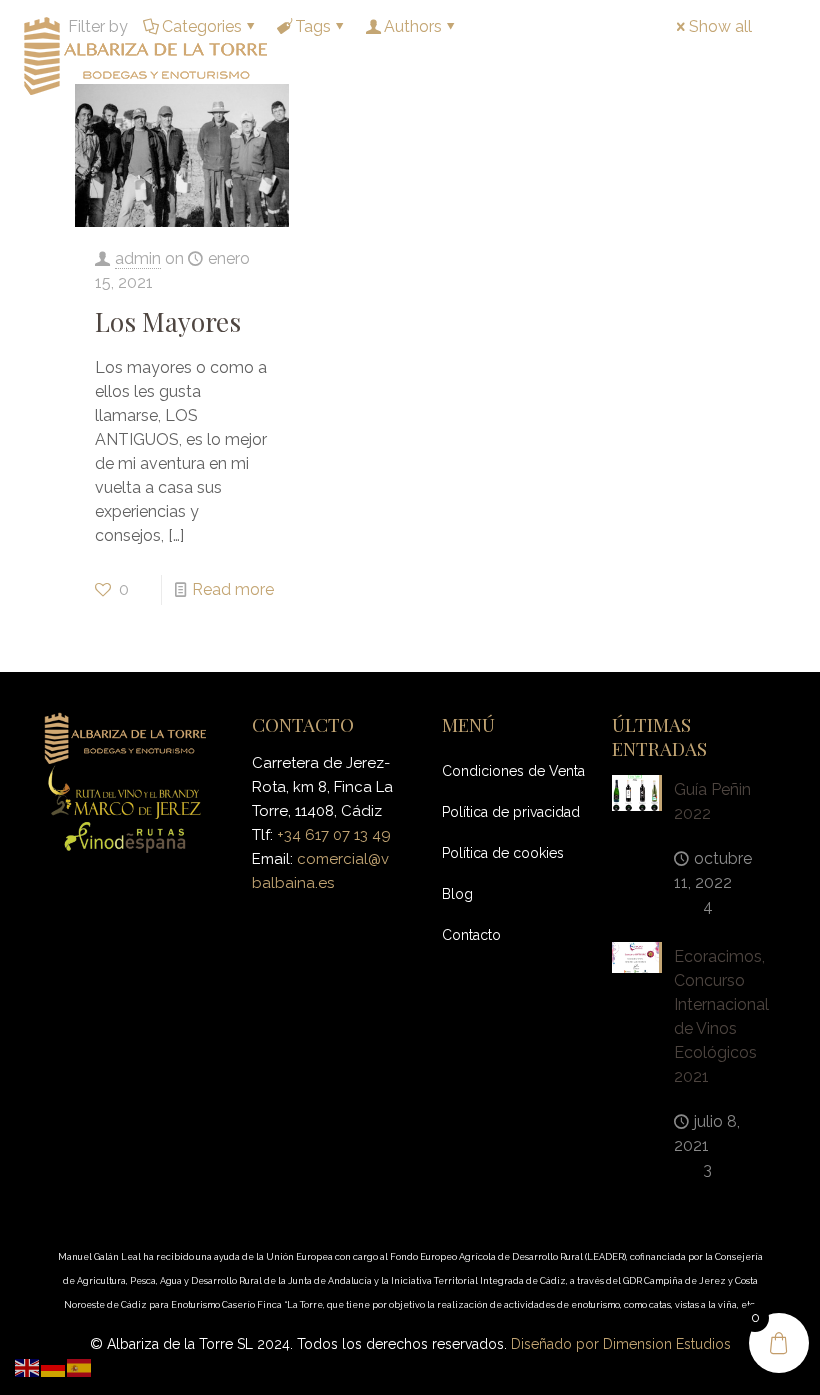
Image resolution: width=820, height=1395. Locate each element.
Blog (457, 894)
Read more (233, 589)
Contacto (471, 935)
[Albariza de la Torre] (145, 55)
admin (138, 258)
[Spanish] (80, 1366)
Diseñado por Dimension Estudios (621, 1344)
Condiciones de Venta (513, 771)
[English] (28, 1366)
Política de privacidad (511, 812)
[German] (54, 1366)
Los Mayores (168, 321)
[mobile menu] (788, 55)
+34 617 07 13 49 (334, 835)
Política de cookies (503, 853)
